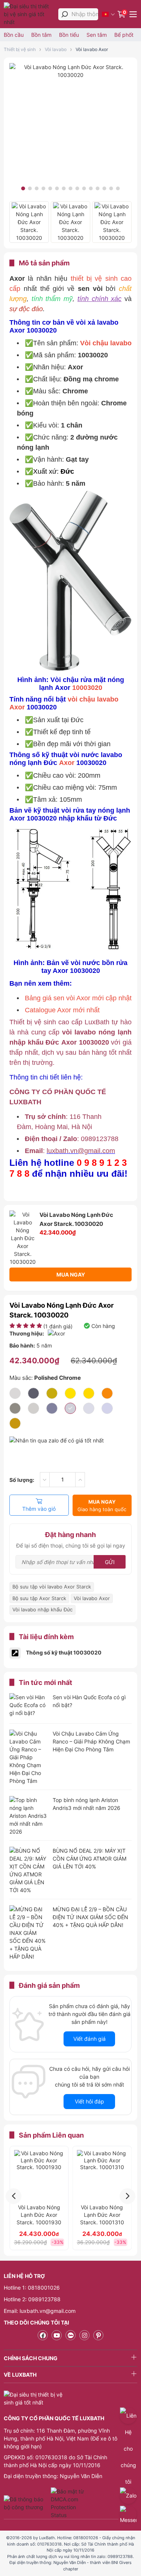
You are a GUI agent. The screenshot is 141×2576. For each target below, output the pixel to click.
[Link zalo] (70, 2335)
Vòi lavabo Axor (92, 49)
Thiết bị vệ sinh (20, 49)
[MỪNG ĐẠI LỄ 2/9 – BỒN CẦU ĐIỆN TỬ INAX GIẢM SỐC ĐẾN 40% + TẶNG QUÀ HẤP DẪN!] (28, 1933)
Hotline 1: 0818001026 (32, 2288)
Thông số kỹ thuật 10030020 (64, 1652)
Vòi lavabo (56, 49)
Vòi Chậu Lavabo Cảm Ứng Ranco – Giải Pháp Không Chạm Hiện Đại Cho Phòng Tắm (91, 1741)
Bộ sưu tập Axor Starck (39, 1598)
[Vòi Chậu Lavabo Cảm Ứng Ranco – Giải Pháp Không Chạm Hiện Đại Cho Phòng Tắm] (28, 1757)
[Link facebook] (43, 2335)
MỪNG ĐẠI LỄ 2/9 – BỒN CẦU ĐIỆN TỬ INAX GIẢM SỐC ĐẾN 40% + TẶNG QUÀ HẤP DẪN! (90, 1917)
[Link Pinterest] (98, 2335)
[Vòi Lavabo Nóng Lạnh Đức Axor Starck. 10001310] (39, 2175)
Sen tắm (97, 35)
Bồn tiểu (69, 35)
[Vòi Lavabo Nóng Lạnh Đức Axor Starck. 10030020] (70, 75)
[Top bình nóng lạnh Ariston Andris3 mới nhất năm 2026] (28, 1816)
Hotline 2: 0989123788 (32, 2299)
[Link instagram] (84, 2335)
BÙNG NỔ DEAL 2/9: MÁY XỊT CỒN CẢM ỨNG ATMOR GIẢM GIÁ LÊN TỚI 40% (89, 1859)
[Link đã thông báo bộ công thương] (26, 2503)
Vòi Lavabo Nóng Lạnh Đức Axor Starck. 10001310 (39, 2215)
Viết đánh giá (89, 2039)
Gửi (110, 1562)
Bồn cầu (14, 35)
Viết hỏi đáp (89, 2101)
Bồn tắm (41, 35)
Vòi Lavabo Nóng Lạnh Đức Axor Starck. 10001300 (102, 2215)
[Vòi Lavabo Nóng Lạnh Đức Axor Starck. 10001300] (102, 2175)
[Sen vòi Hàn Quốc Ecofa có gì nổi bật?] (28, 1706)
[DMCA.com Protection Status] (68, 2503)
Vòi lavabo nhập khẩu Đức (42, 1609)
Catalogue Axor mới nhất (62, 1010)
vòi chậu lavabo (93, 699)
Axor (17, 707)
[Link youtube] (57, 2335)
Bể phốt (124, 35)
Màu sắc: (45, 1378)
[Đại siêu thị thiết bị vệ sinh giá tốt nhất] (29, 14)
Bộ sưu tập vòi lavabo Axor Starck (52, 1587)
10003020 (87, 688)
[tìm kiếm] (65, 14)
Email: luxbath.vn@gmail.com (40, 2311)
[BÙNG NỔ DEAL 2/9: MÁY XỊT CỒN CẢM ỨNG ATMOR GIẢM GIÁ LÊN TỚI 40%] (28, 1870)
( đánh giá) (58, 1326)
